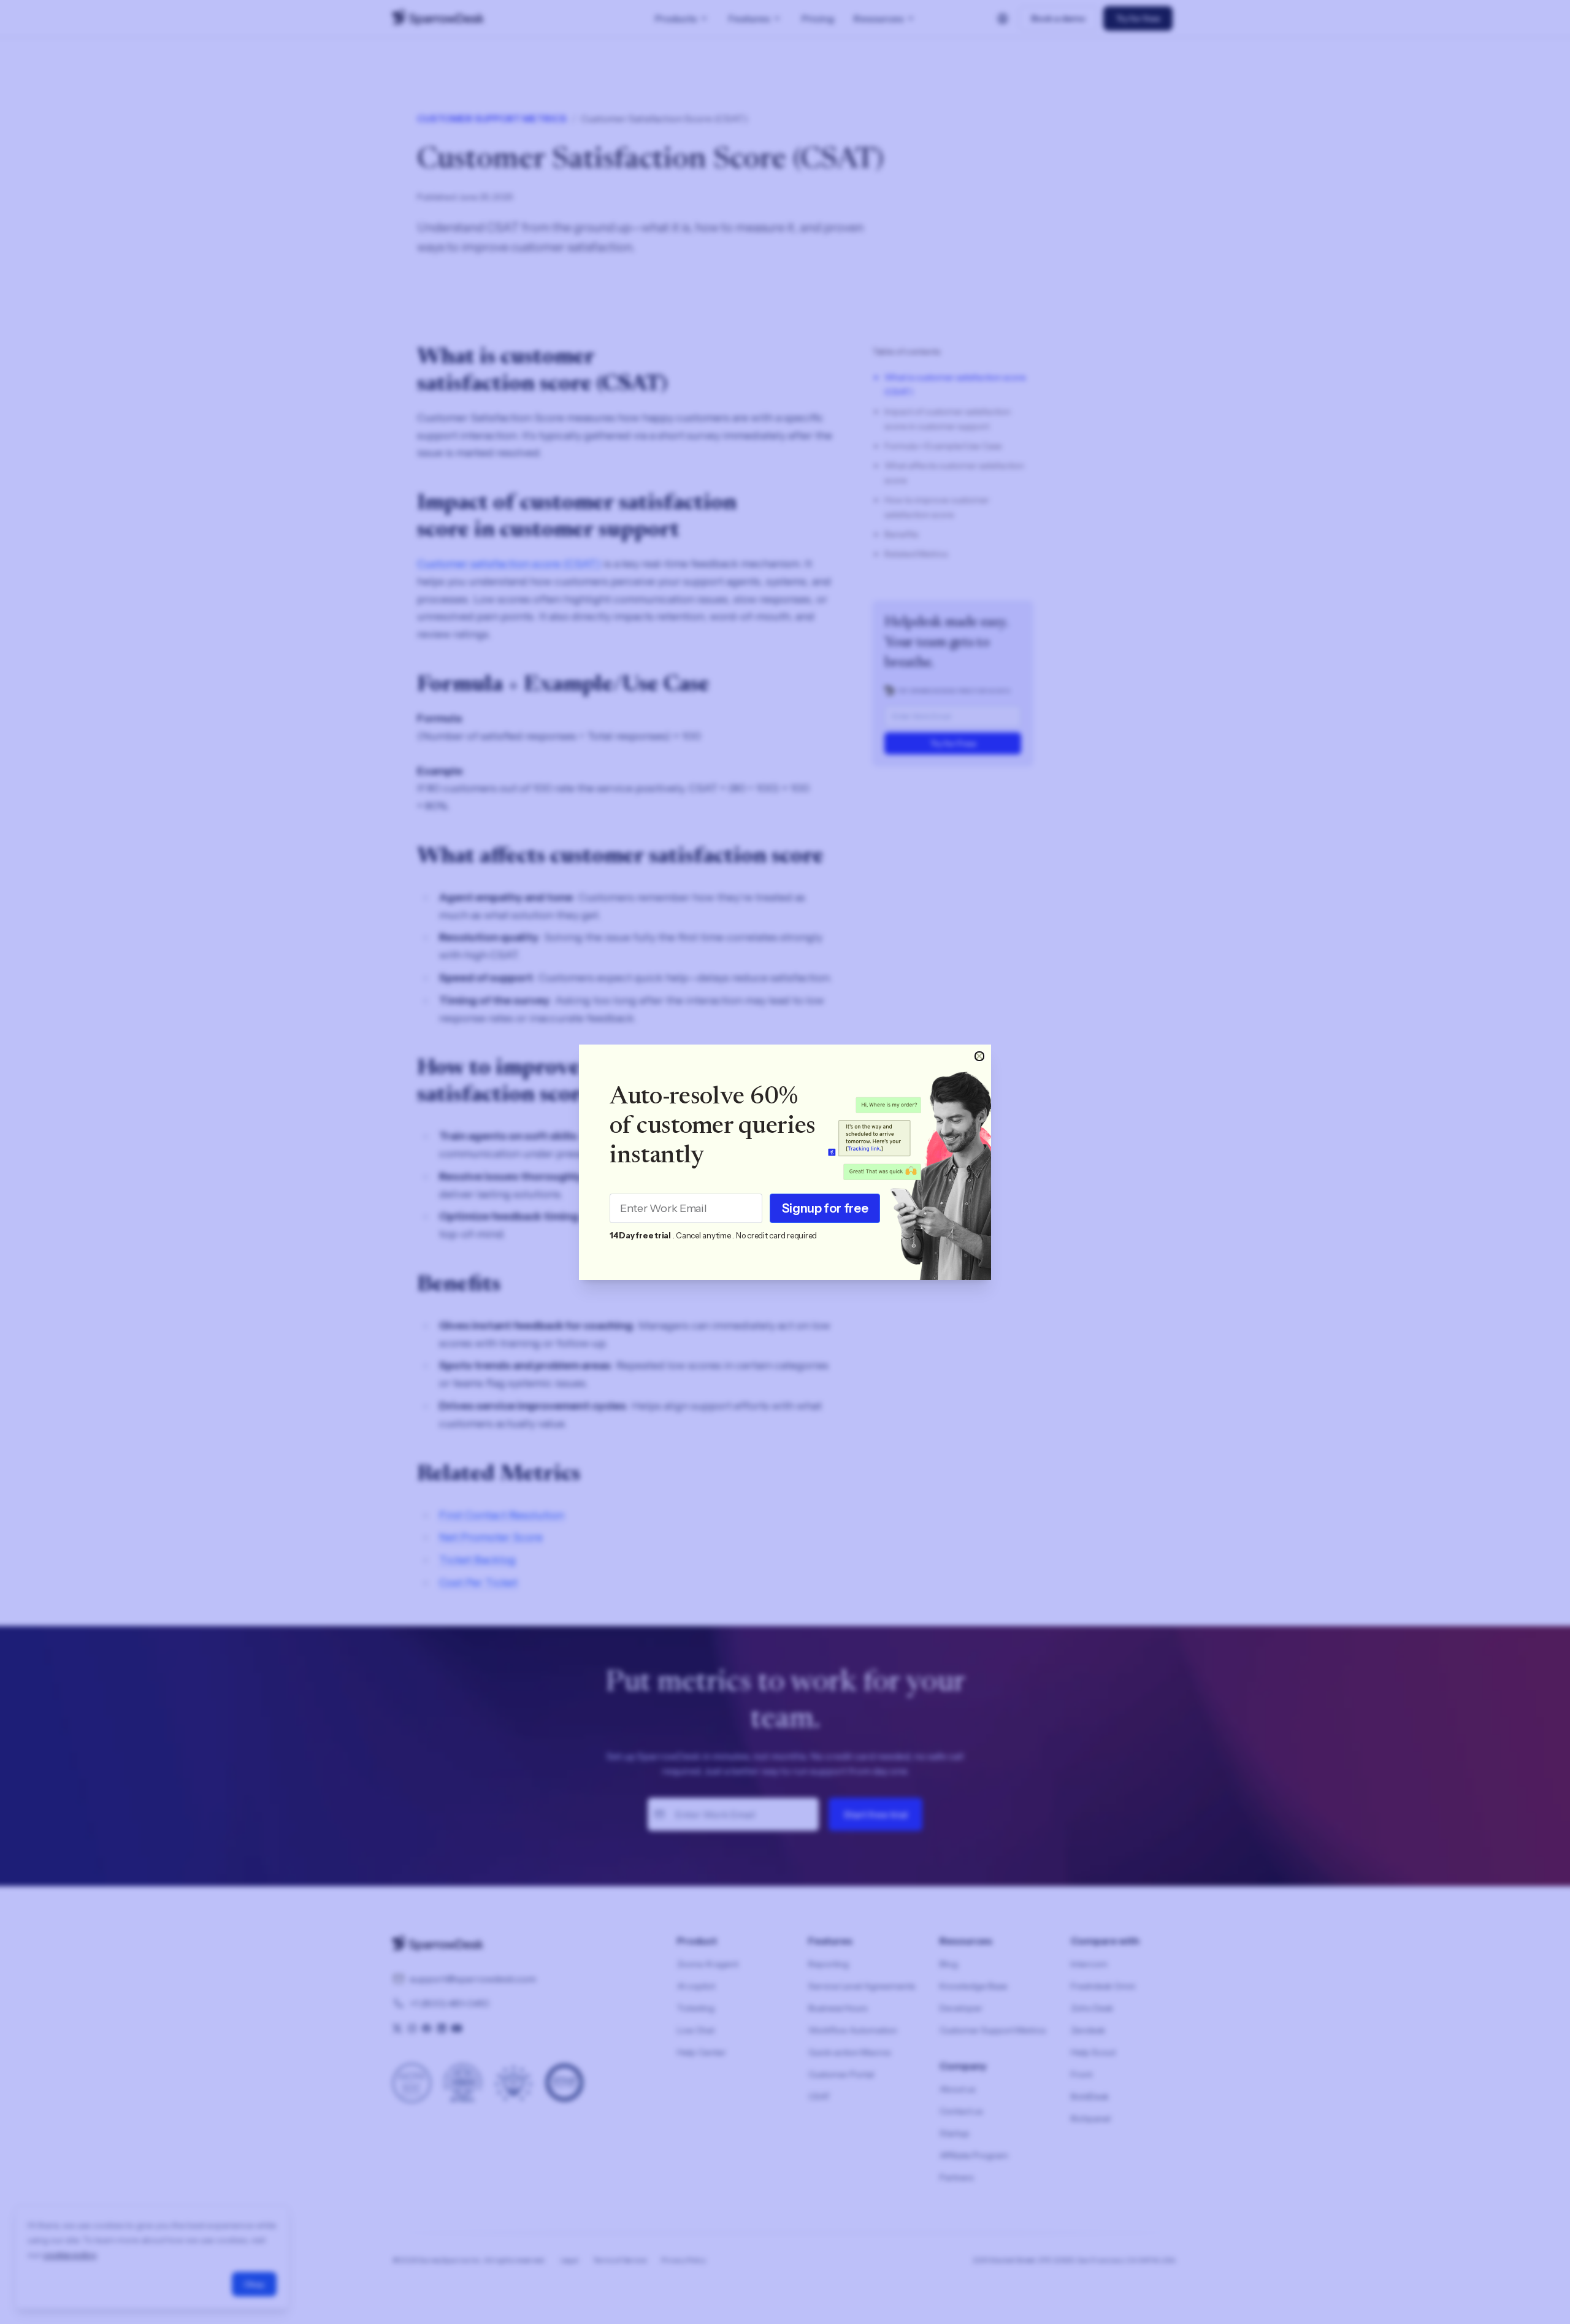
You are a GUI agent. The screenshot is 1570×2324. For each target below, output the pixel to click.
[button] (979, 1056)
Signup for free (825, 1208)
